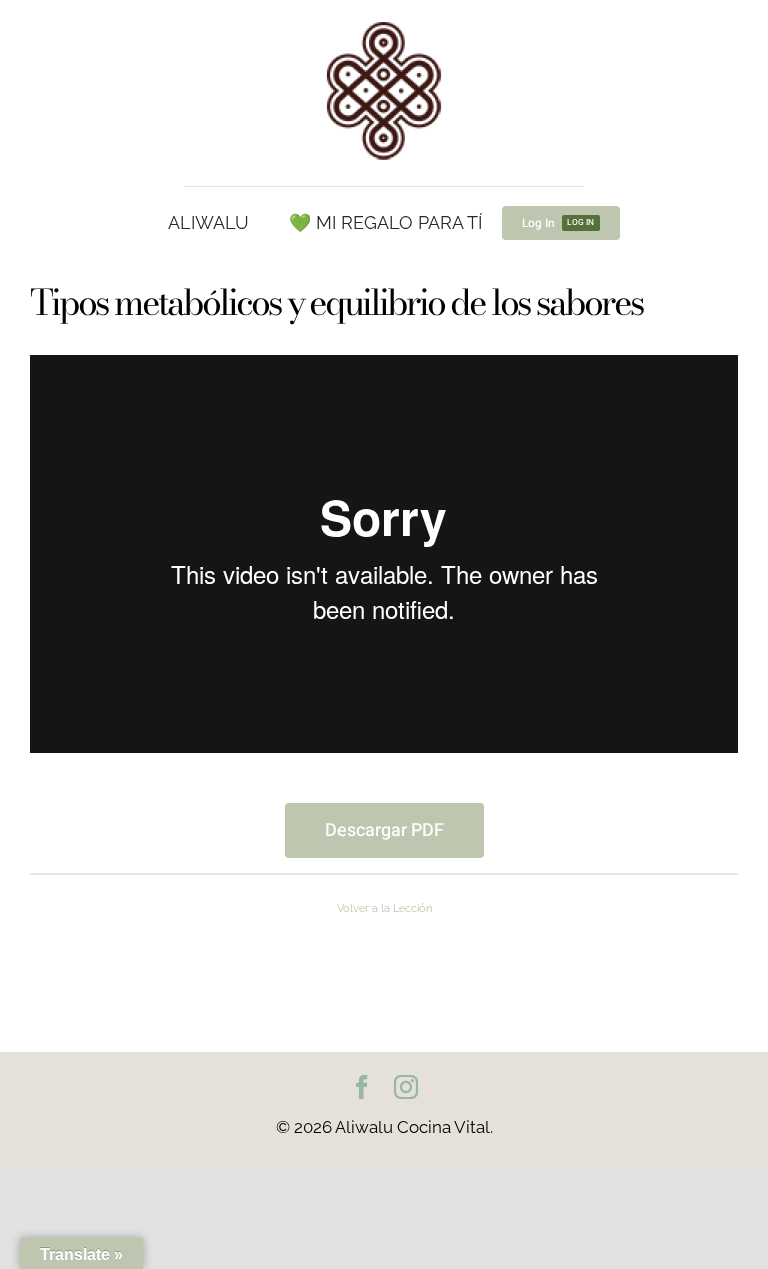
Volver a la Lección (384, 908)
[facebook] (362, 1087)
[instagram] (406, 1087)
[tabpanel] (384, 606)
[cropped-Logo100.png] (384, 23)
